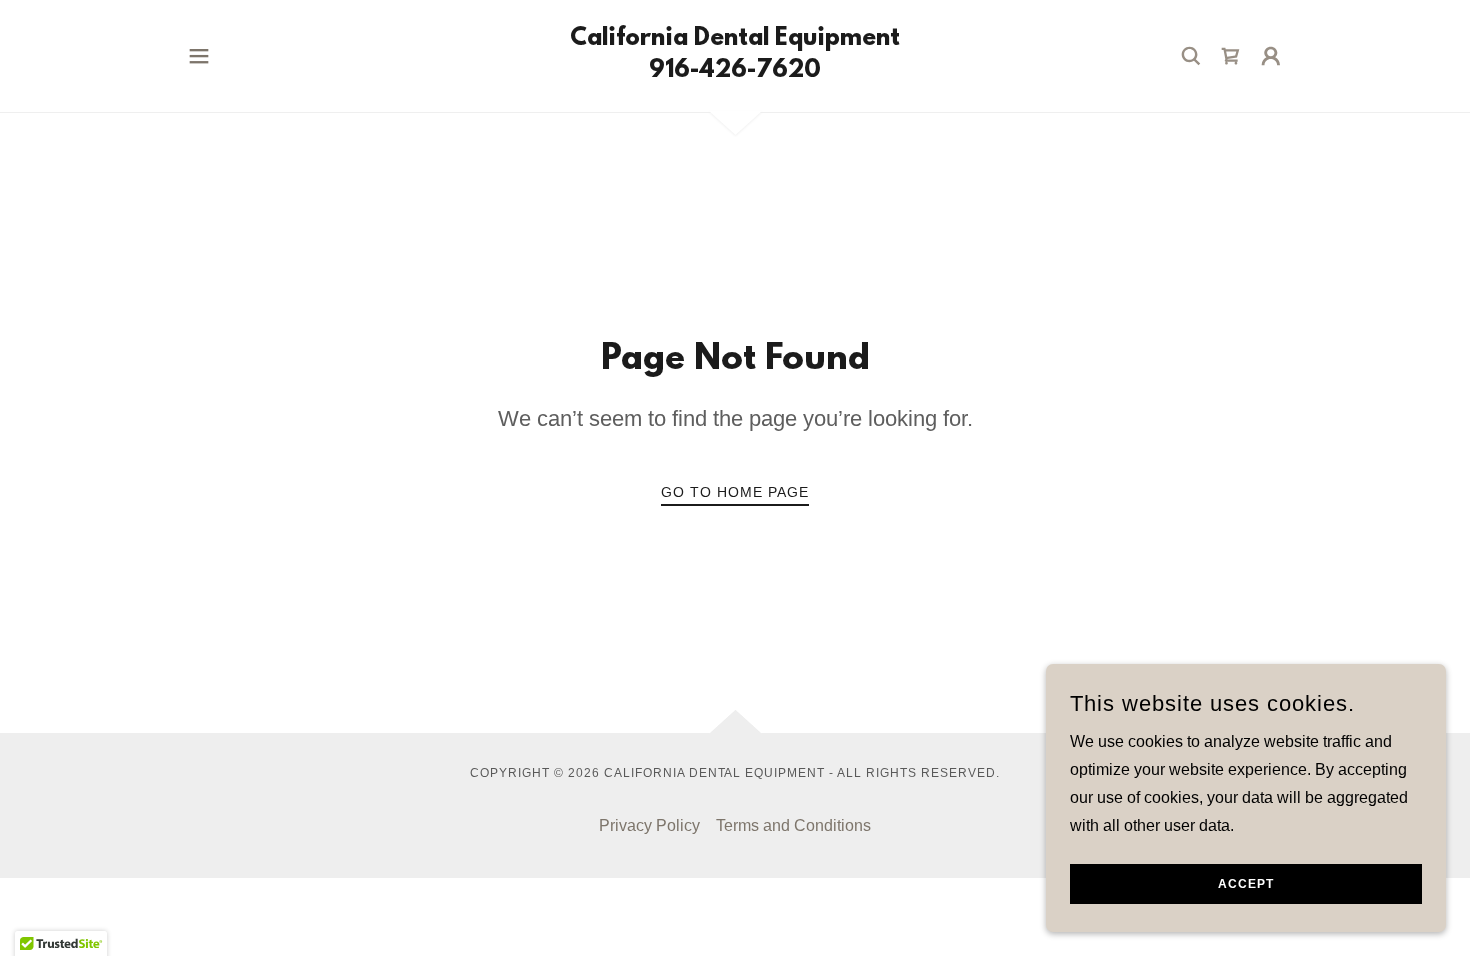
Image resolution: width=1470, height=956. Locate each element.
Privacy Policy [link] (649, 825)
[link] (735, 71)
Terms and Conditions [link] (793, 825)
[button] (199, 56)
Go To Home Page (735, 492)
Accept (1246, 884)
